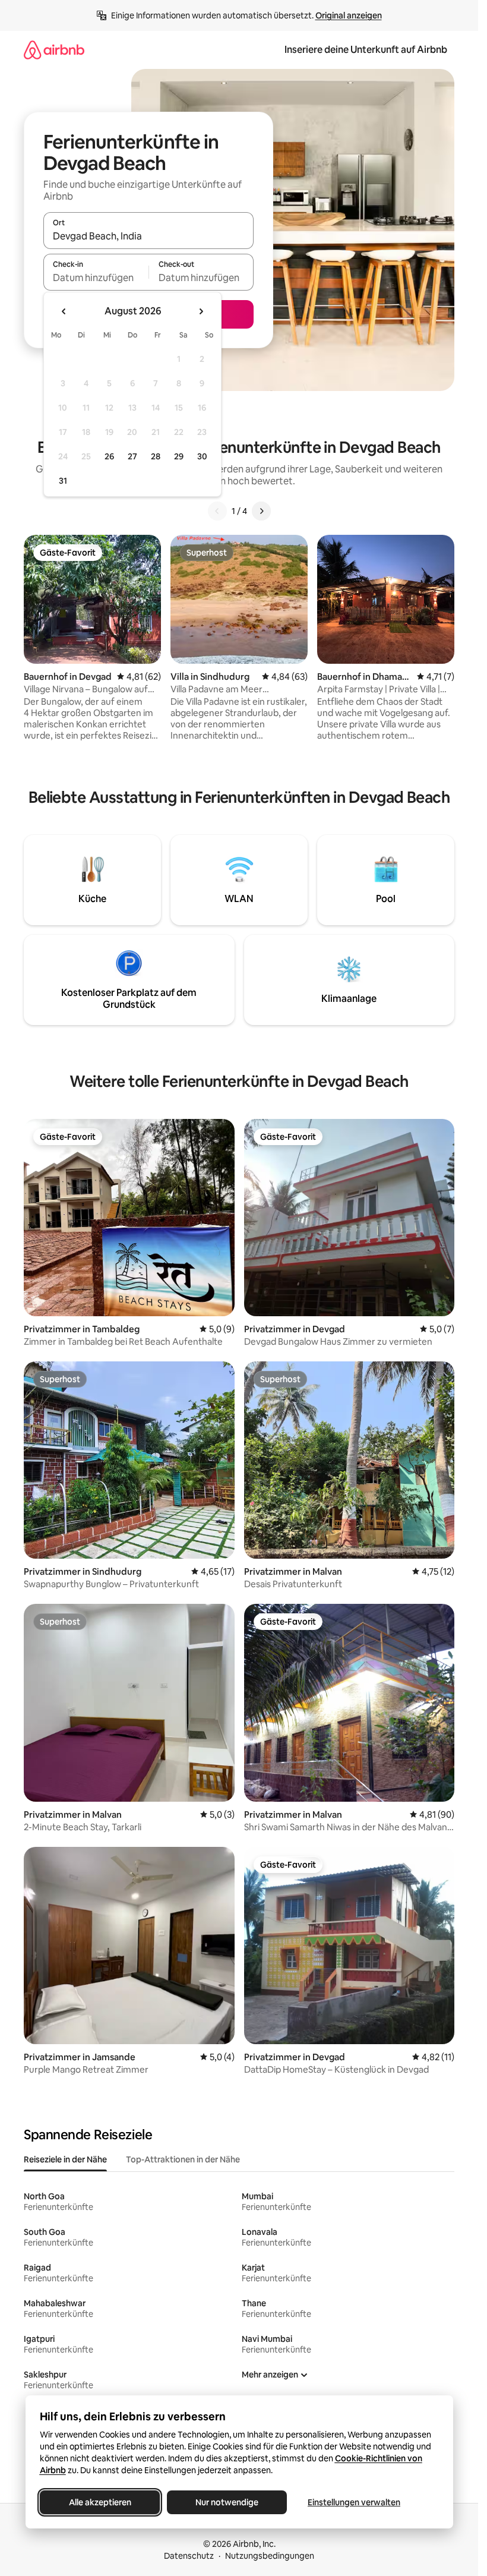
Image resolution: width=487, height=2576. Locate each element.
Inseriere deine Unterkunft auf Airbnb (366, 50)
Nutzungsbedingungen (270, 2556)
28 (156, 456)
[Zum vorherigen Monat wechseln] (64, 311)
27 (132, 456)
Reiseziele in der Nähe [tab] (65, 2159)
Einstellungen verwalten (354, 2502)
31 (63, 481)
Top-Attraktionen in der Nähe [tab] (183, 2159)
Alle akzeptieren (99, 2502)
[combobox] (148, 236)
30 (202, 456)
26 (109, 456)
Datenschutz (189, 2556)
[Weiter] (261, 511)
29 (179, 456)
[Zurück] (217, 511)
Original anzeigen (349, 15)
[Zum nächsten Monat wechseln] (201, 311)
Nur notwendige (227, 2502)
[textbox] (96, 278)
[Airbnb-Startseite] (54, 50)
